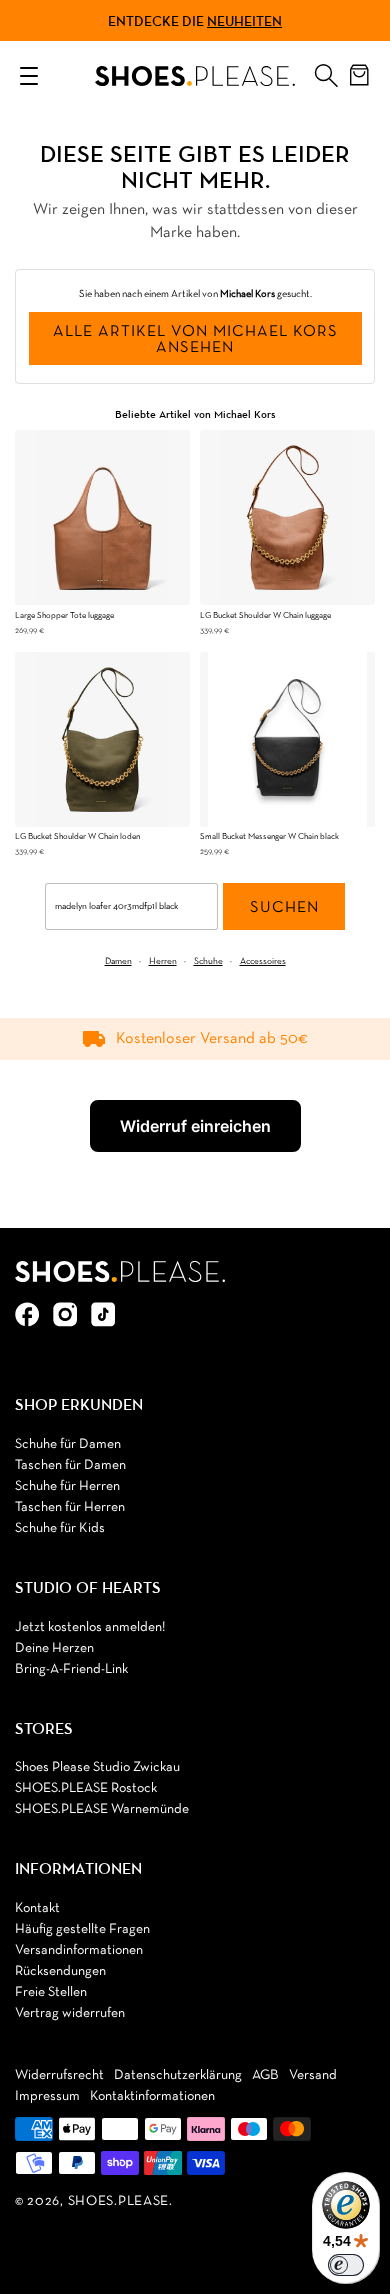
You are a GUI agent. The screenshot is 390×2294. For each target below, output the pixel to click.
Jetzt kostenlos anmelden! (90, 1627)
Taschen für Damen (70, 1465)
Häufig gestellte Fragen (82, 1929)
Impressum (47, 2096)
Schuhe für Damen (68, 1444)
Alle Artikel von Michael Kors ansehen (195, 340)
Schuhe (208, 961)
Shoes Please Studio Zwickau (97, 1767)
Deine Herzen (54, 1648)
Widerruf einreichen (195, 1126)
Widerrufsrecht (59, 2075)
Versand (313, 2075)
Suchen (284, 908)
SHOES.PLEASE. (120, 2201)
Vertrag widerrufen (70, 2013)
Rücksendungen (60, 1971)
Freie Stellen (51, 1992)
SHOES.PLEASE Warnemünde (102, 1809)
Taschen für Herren (70, 1507)
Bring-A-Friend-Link (71, 1669)
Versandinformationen (79, 1950)
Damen (118, 961)
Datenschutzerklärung (178, 2075)
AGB (265, 2075)
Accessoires (263, 961)
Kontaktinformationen (152, 2096)
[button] (326, 71)
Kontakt (37, 1908)
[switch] (346, 2265)
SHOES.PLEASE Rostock (86, 1788)
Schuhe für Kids (60, 1528)
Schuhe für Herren (67, 1486)
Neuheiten (244, 21)
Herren (163, 961)
